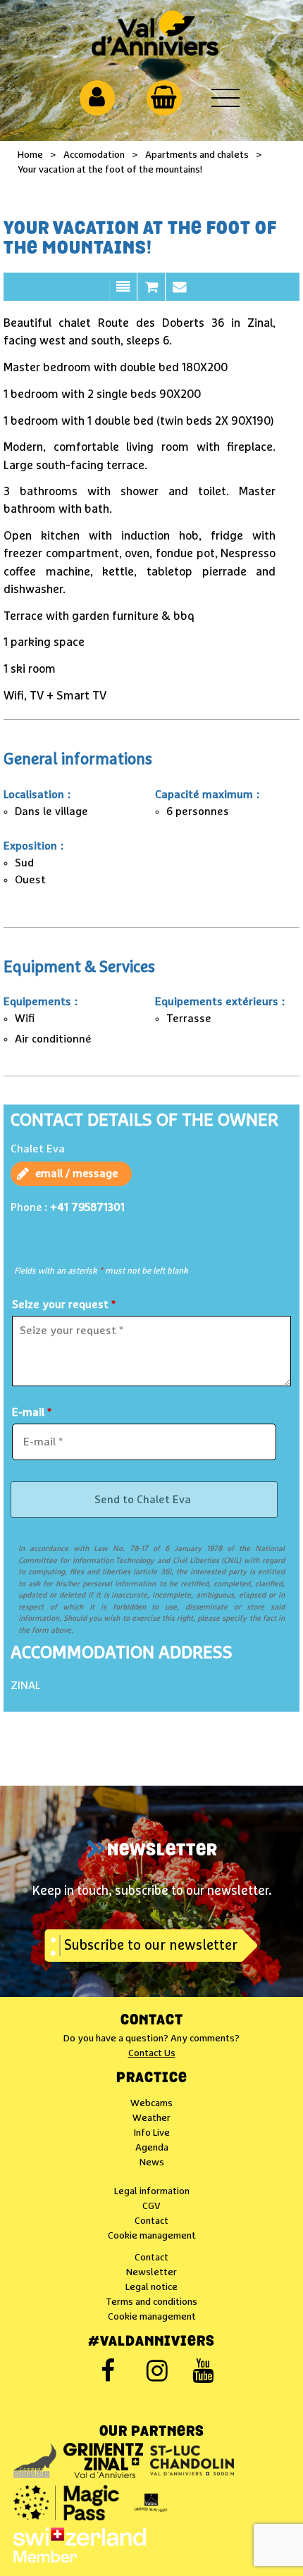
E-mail (32, 1412)
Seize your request (64, 1305)
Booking (151, 294)
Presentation (123, 294)
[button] (164, 97)
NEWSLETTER (162, 1851)
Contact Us (152, 2053)
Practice (152, 2079)
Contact (180, 294)
